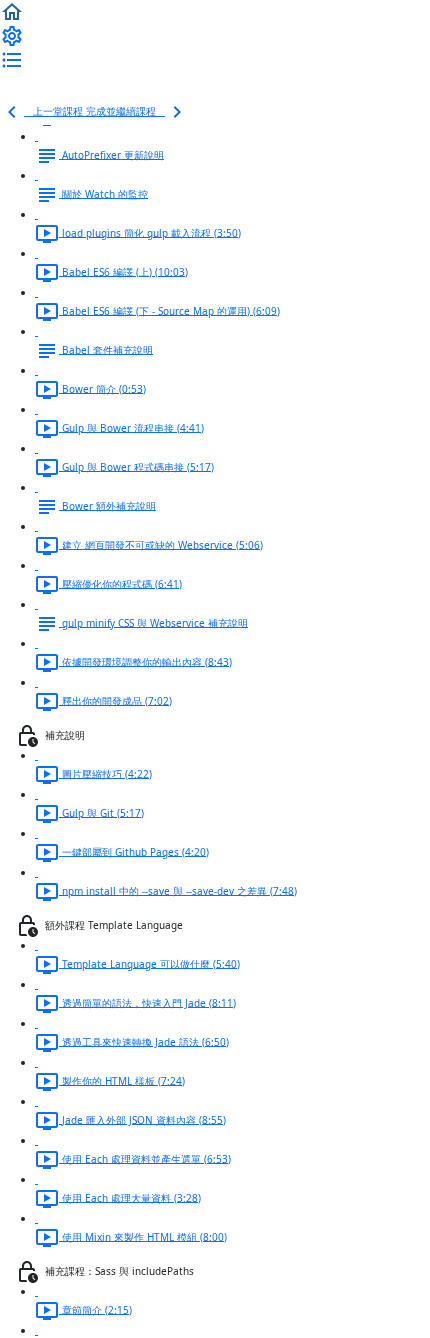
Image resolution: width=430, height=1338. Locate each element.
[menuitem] (12, 35)
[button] (12, 11)
